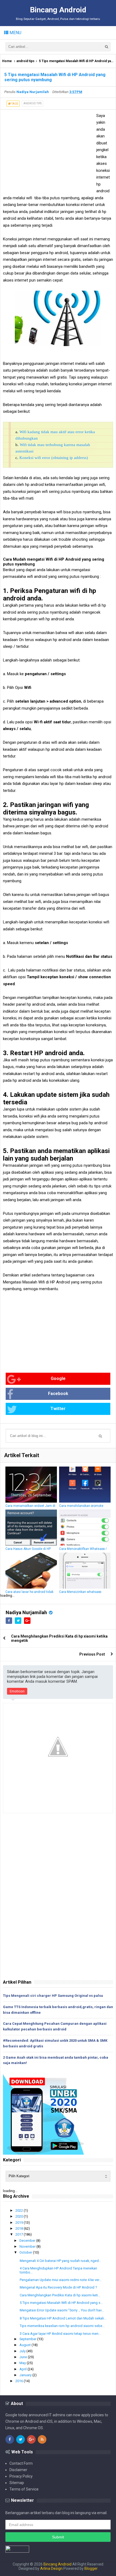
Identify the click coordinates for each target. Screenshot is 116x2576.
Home (7, 61)
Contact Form (21, 2463)
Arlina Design (51, 2568)
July (23, 2351)
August (25, 2345)
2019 (20, 2223)
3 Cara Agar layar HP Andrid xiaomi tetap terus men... (60, 2334)
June (24, 2357)
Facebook (58, 1394)
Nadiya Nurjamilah (26, 1612)
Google (58, 1378)
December (28, 2241)
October (26, 2252)
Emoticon (17, 1691)
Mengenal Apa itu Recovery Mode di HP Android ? (58, 2287)
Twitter (58, 1409)
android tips (25, 61)
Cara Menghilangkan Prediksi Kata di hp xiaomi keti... (60, 2295)
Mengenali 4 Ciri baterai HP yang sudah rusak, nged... (60, 2261)
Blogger (91, 2568)
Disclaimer (18, 2470)
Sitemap (17, 2483)
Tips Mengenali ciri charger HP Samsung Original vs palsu (53, 1996)
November (28, 2246)
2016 (20, 2381)
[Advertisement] (48, 150)
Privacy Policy (21, 2476)
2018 (20, 2228)
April (23, 2369)
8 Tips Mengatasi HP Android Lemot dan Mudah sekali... (63, 2318)
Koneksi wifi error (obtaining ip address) (54, 458)
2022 (20, 2210)
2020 (20, 2216)
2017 (20, 2234)
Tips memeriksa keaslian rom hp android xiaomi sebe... (62, 2326)
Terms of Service (24, 2489)
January (26, 2375)
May (23, 2363)
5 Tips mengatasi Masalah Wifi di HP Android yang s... (61, 2303)
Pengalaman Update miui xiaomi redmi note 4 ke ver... (61, 2280)
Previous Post (92, 1654)
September (28, 2339)
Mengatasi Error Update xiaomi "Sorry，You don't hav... (62, 2310)
